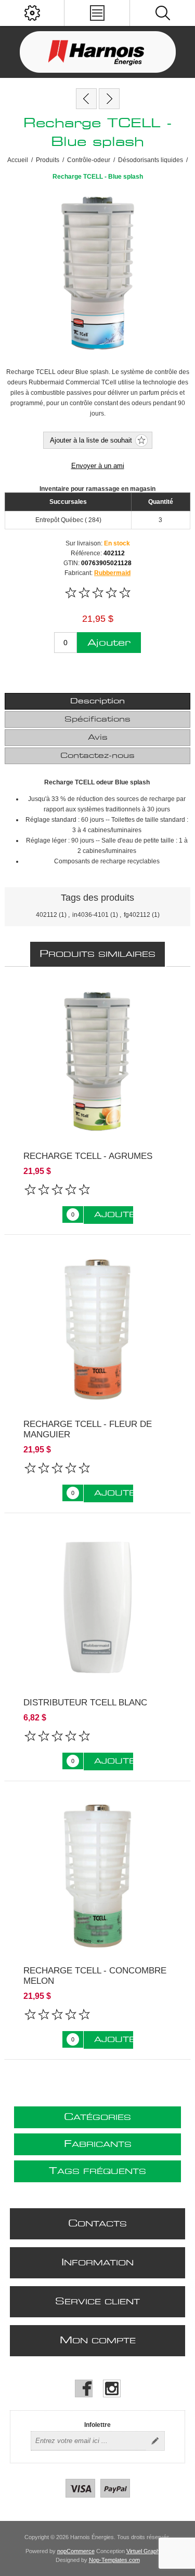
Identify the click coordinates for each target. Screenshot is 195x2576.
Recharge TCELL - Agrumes (88, 1156)
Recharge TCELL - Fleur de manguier (88, 1429)
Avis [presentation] (98, 738)
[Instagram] (112, 2388)
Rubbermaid (112, 573)
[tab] (97, 701)
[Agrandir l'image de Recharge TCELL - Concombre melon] (97, 1876)
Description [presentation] (97, 701)
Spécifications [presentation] (97, 719)
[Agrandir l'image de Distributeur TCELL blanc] (97, 1608)
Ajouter (109, 643)
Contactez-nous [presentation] (97, 756)
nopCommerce (76, 2551)
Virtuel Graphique (148, 2551)
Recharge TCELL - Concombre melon (95, 1976)
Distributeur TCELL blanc (85, 1703)
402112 (47, 915)
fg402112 (137, 915)
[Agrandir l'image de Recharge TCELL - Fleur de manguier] (97, 1330)
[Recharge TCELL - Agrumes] (86, 99)
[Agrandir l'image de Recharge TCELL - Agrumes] (97, 1062)
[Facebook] (84, 2388)
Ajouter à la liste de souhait (91, 440)
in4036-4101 (90, 915)
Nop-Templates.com (114, 2560)
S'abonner (155, 2441)
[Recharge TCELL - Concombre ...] (109, 99)
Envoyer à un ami (98, 466)
